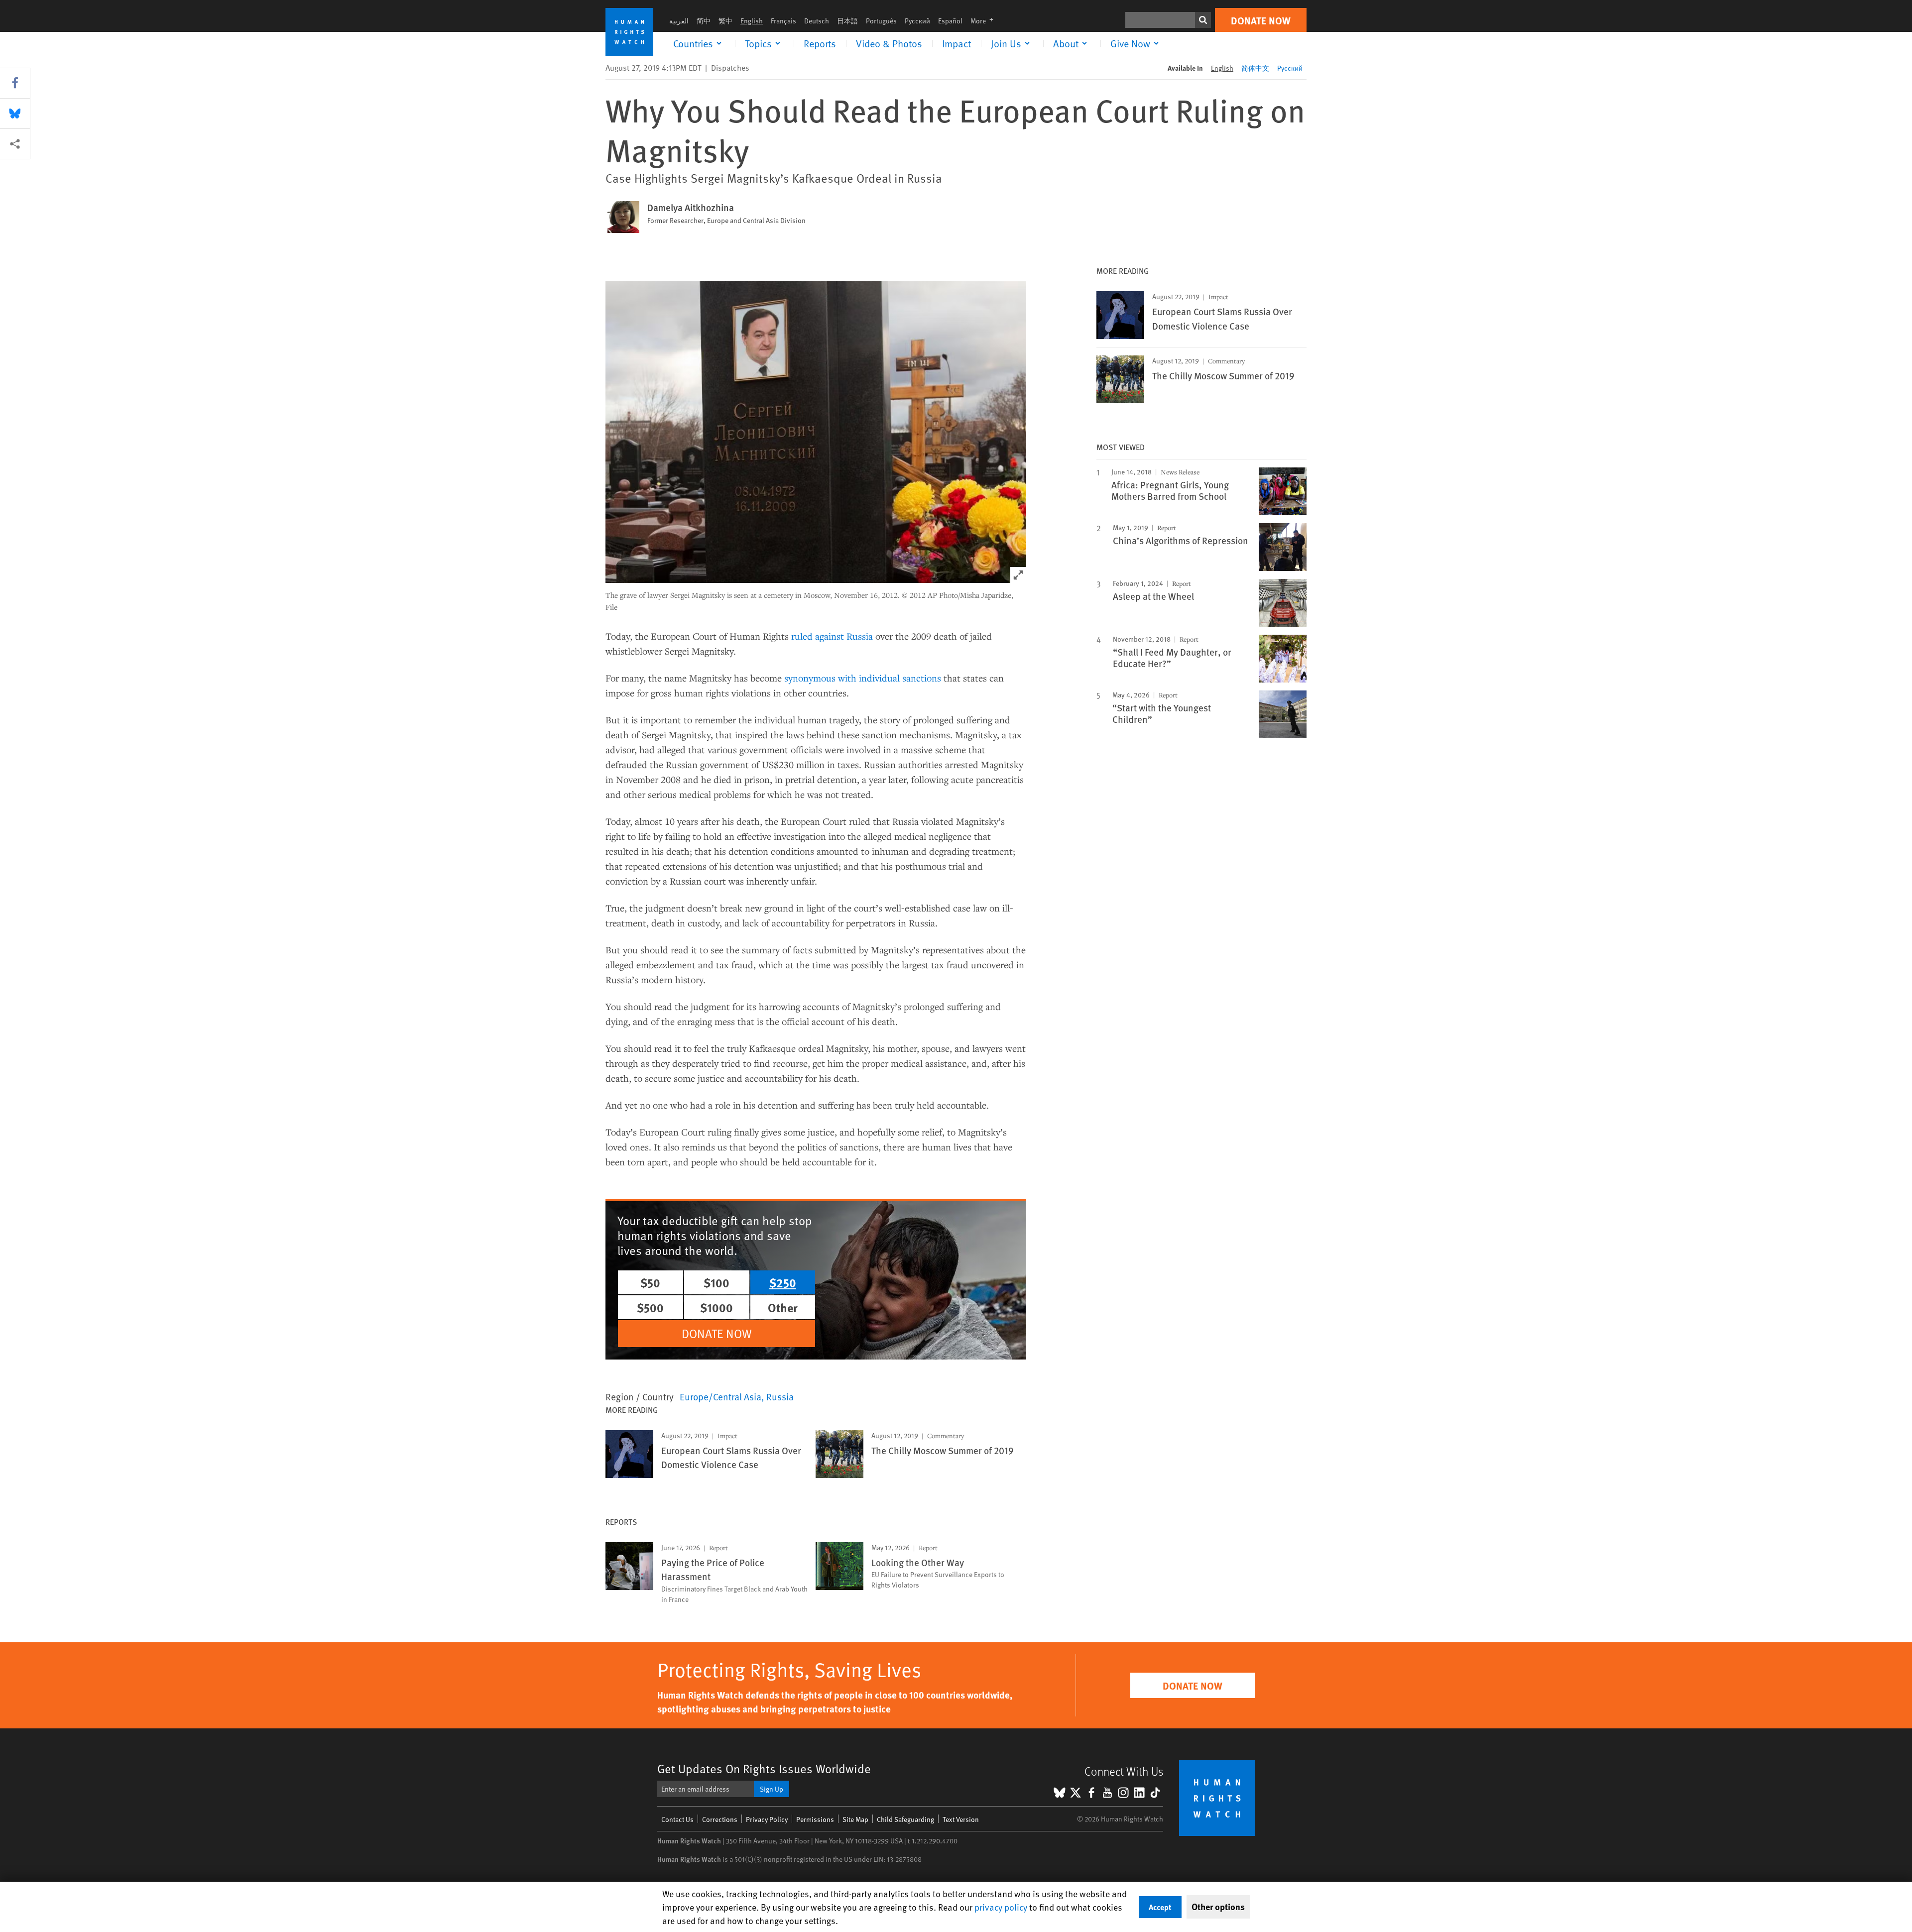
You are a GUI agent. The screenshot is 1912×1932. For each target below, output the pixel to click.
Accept (1160, 1907)
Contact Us (677, 1819)
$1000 (717, 1307)
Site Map (855, 1819)
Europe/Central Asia (720, 1396)
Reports (820, 43)
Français (783, 21)
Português (881, 21)
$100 (717, 1282)
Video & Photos (889, 43)
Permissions (815, 1819)
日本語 (847, 21)
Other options (1218, 1907)
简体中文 (1255, 68)
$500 (650, 1307)
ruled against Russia (832, 636)
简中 (704, 21)
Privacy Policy (767, 1819)
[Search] (1203, 20)
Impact (956, 43)
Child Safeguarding (905, 1819)
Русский (917, 21)
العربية (679, 21)
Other (783, 1307)
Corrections (720, 1819)
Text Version (961, 1819)
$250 (783, 1282)
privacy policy (1001, 1907)
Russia (780, 1396)
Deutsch (817, 21)
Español (950, 21)
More (985, 21)
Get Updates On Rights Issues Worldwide (764, 1768)
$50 (650, 1282)
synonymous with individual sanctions (863, 678)
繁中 (725, 21)
